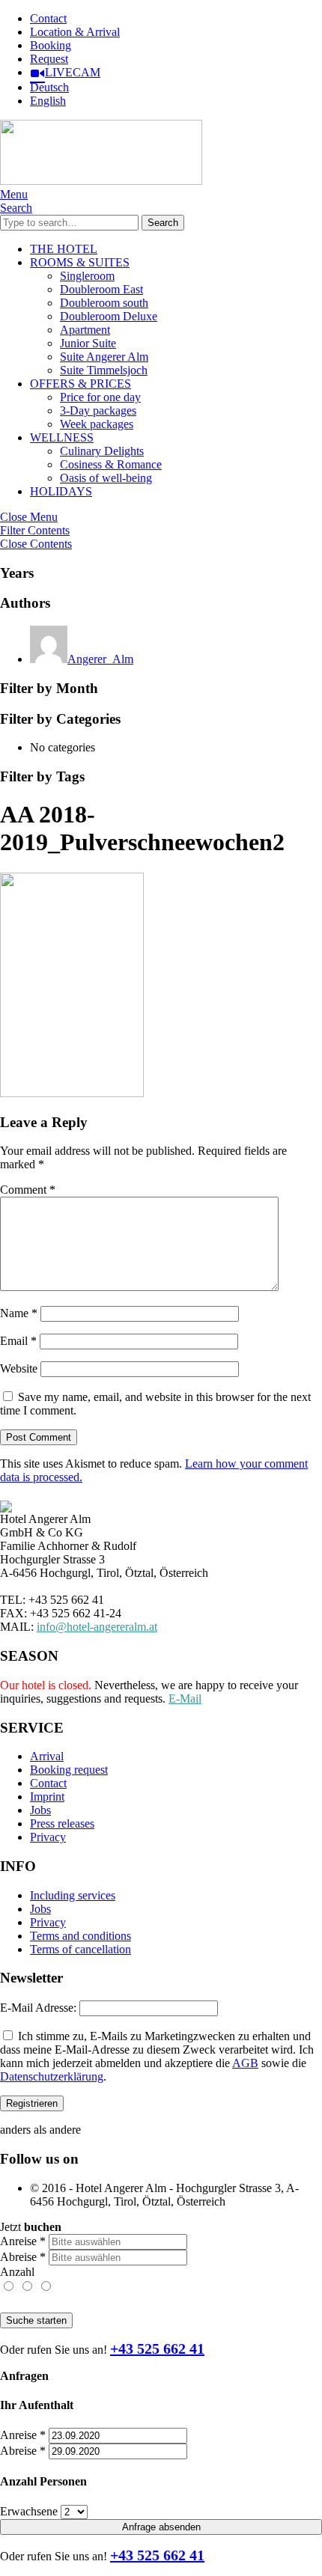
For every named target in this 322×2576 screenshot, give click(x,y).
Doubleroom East (101, 289)
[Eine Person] (9, 2287)
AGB (245, 2063)
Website (19, 1368)
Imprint (47, 1797)
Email (18, 1341)
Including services (73, 1895)
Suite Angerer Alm (104, 357)
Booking (51, 45)
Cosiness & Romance (111, 464)
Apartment (85, 330)
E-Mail (185, 1698)
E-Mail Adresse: (38, 2008)
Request (49, 59)
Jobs (40, 1810)
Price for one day (100, 397)
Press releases (62, 1823)
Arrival (47, 1756)
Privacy (48, 1837)
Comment (28, 1190)
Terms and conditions (80, 1936)
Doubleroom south (104, 303)
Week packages (97, 424)
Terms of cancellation (80, 1949)
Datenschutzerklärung (52, 2076)
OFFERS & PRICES (80, 384)
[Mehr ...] (45, 2287)
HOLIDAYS (61, 491)
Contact (48, 18)
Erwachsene (29, 2511)
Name (19, 1313)
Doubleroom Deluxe (109, 316)
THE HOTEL (64, 249)
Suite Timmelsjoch (104, 370)
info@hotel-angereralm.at (97, 1627)
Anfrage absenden (161, 2527)
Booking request (69, 1770)
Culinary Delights (102, 451)
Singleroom (87, 276)
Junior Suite (88, 343)
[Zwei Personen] (28, 2287)
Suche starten (36, 2320)
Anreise (23, 2241)
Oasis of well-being (106, 478)
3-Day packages (98, 410)
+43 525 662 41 (157, 2348)
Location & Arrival (75, 32)
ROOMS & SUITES (80, 262)
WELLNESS (62, 437)
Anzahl (17, 2272)
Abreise (23, 2257)
